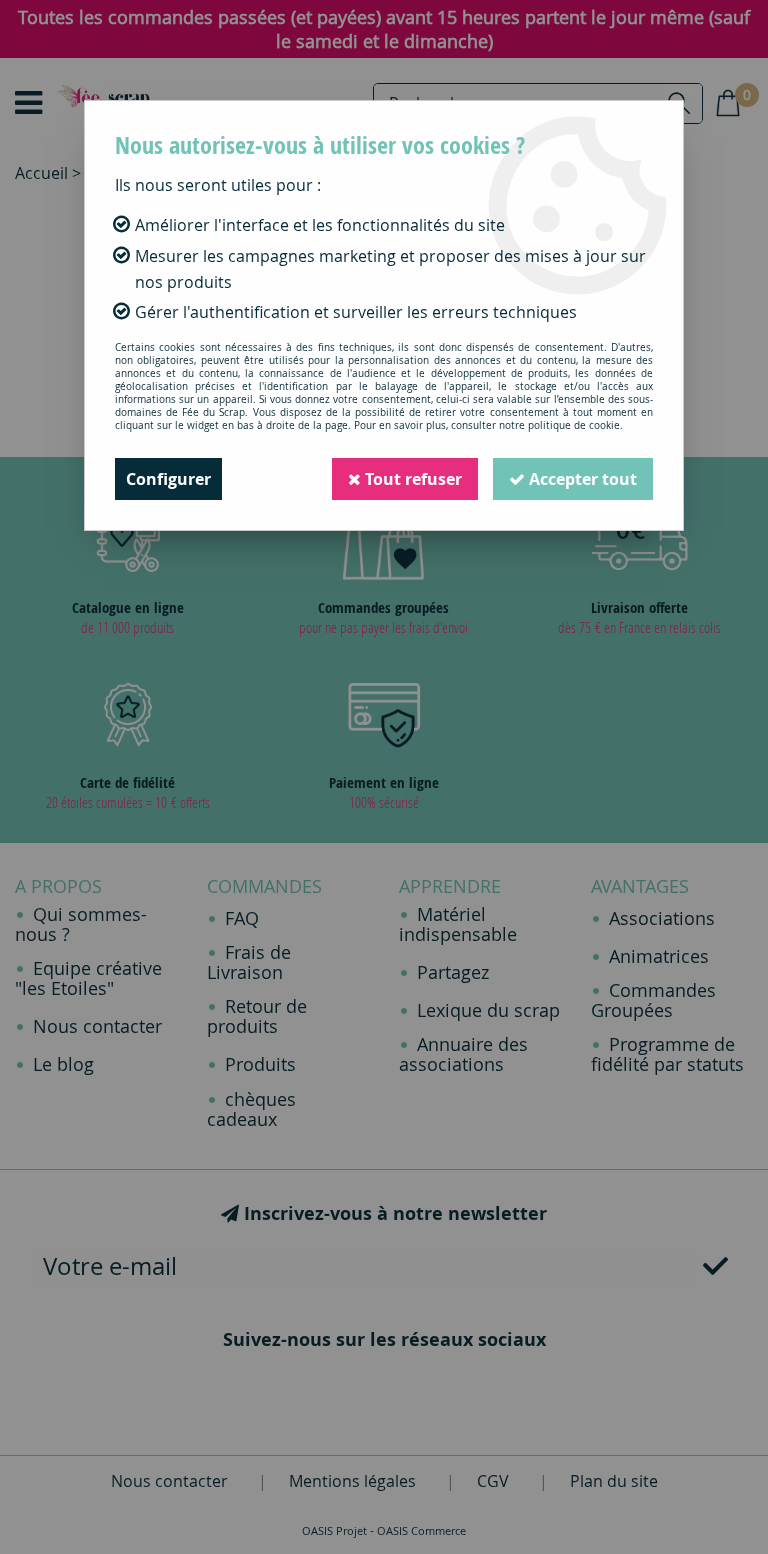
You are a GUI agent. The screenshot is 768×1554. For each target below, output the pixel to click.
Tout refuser (411, 479)
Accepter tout (581, 479)
